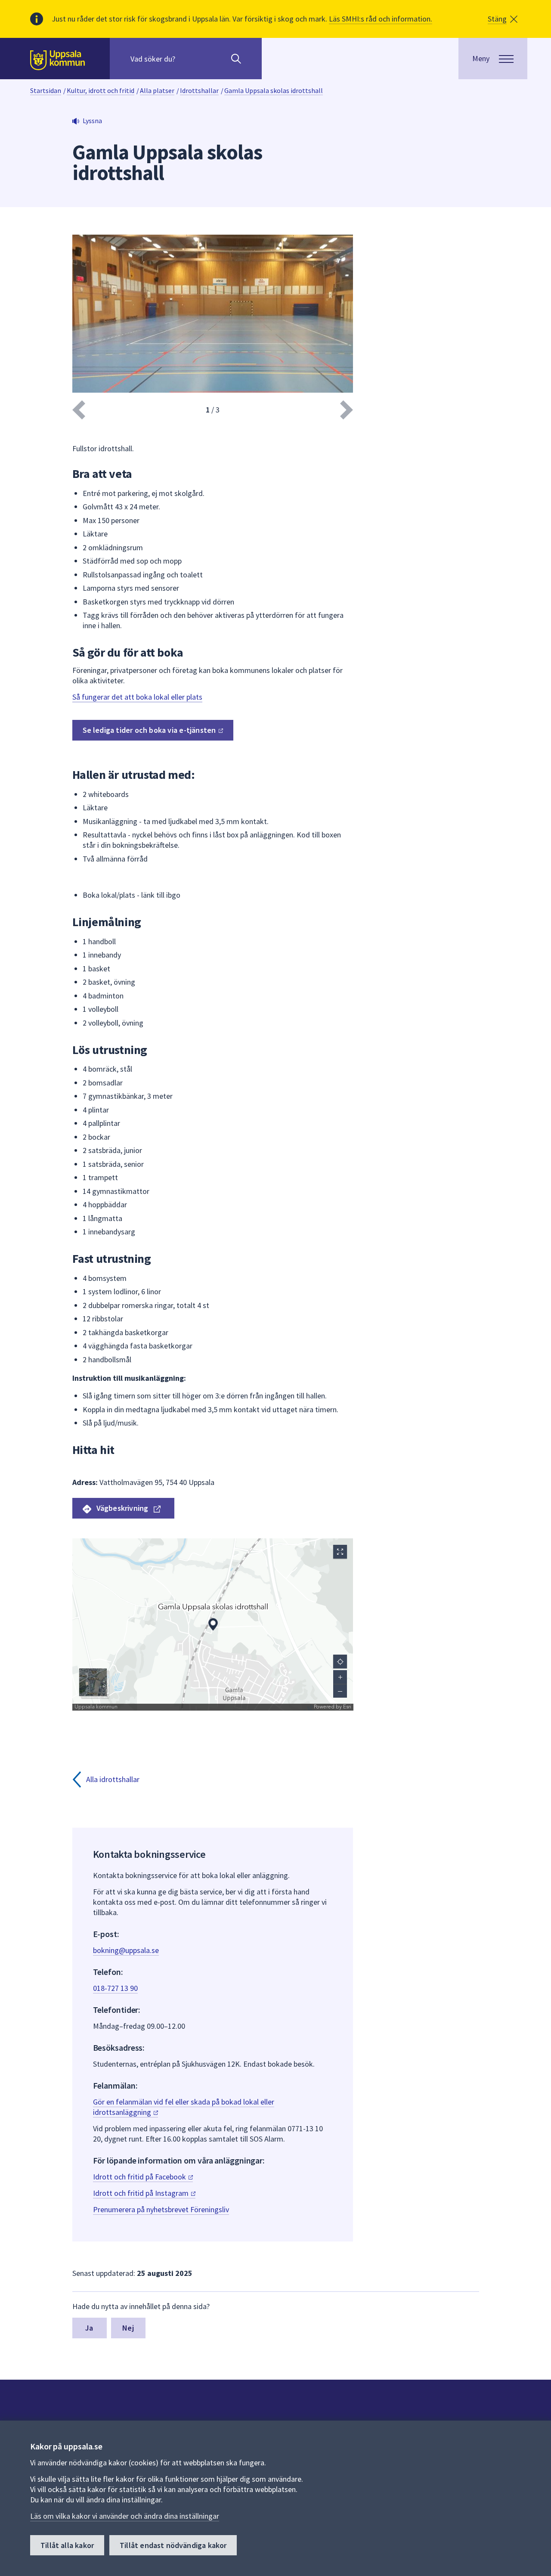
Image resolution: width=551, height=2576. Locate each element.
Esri (347, 1707)
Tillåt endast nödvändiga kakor (173, 2545)
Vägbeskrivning (122, 1508)
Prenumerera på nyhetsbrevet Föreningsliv (161, 2209)
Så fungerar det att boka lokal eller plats (137, 697)
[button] (503, 19)
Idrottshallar (199, 90)
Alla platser (157, 90)
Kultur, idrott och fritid (101, 90)
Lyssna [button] (92, 121)
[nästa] (347, 410)
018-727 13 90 (115, 1988)
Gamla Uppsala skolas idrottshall (274, 90)
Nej (128, 2328)
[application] (213, 1624)
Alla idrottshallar (113, 1779)
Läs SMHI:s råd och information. (381, 19)
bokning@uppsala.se (126, 1950)
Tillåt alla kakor (67, 2545)
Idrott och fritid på (140, 2177)
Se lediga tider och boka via (149, 730)
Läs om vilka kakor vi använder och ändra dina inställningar (125, 2516)
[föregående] (79, 410)
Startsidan (46, 90)
